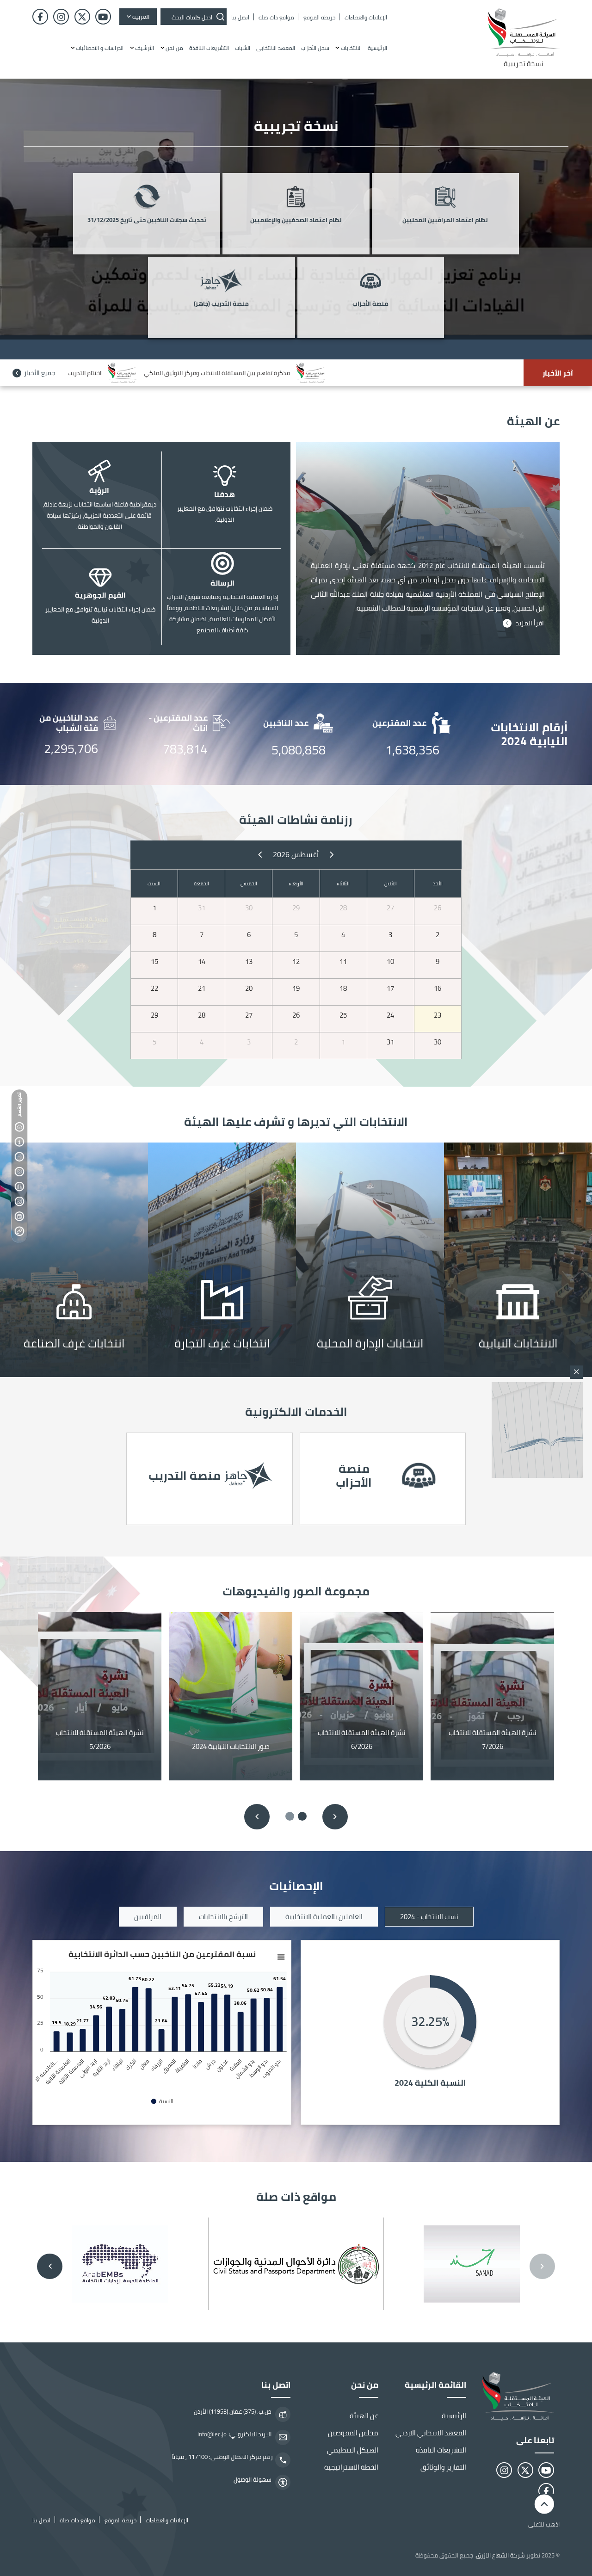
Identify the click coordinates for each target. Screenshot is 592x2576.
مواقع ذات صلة (19, 1217)
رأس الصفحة (19, 1127)
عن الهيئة (19, 1142)
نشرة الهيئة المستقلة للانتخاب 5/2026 (100, 1740)
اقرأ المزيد (530, 623)
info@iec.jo (212, 2434)
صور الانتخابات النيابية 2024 (231, 1746)
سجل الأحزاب (315, 48)
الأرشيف (145, 48)
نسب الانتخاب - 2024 (429, 1917)
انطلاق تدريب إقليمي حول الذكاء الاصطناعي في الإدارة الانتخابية (315, 373)
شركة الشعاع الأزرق (500, 2555)
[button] (302, 1816)
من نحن (174, 48)
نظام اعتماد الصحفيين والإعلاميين (296, 220)
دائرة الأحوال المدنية (296, 2264)
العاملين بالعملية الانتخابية (324, 1917)
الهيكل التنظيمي (353, 2450)
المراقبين (148, 1917)
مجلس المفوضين (353, 2433)
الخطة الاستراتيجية (351, 2467)
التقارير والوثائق (443, 2467)
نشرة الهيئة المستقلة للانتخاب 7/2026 (493, 1740)
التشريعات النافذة (209, 48)
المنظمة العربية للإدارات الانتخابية (120, 2264)
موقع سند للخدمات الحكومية (472, 2264)
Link (518, 1260)
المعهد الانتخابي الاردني (431, 2433)
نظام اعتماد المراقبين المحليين (445, 220)
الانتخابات (351, 48)
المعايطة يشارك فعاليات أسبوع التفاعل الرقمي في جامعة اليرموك (111, 373)
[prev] (331, 854)
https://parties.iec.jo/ (383, 1479)
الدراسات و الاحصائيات (100, 48)
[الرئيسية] (516, 2396)
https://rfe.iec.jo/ (210, 1479)
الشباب (243, 48)
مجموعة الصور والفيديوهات (19, 1202)
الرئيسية (377, 48)
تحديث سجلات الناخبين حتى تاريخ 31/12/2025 (147, 220)
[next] (260, 854)
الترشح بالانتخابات (223, 1917)
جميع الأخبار (40, 373)
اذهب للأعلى (544, 2524)
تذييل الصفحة (19, 1231)
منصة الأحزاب (370, 304)
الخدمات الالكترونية (19, 1172)
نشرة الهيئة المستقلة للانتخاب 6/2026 (362, 1740)
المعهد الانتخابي (276, 48)
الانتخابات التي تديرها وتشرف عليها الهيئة (19, 1157)
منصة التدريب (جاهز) (221, 304)
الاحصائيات (19, 1187)
